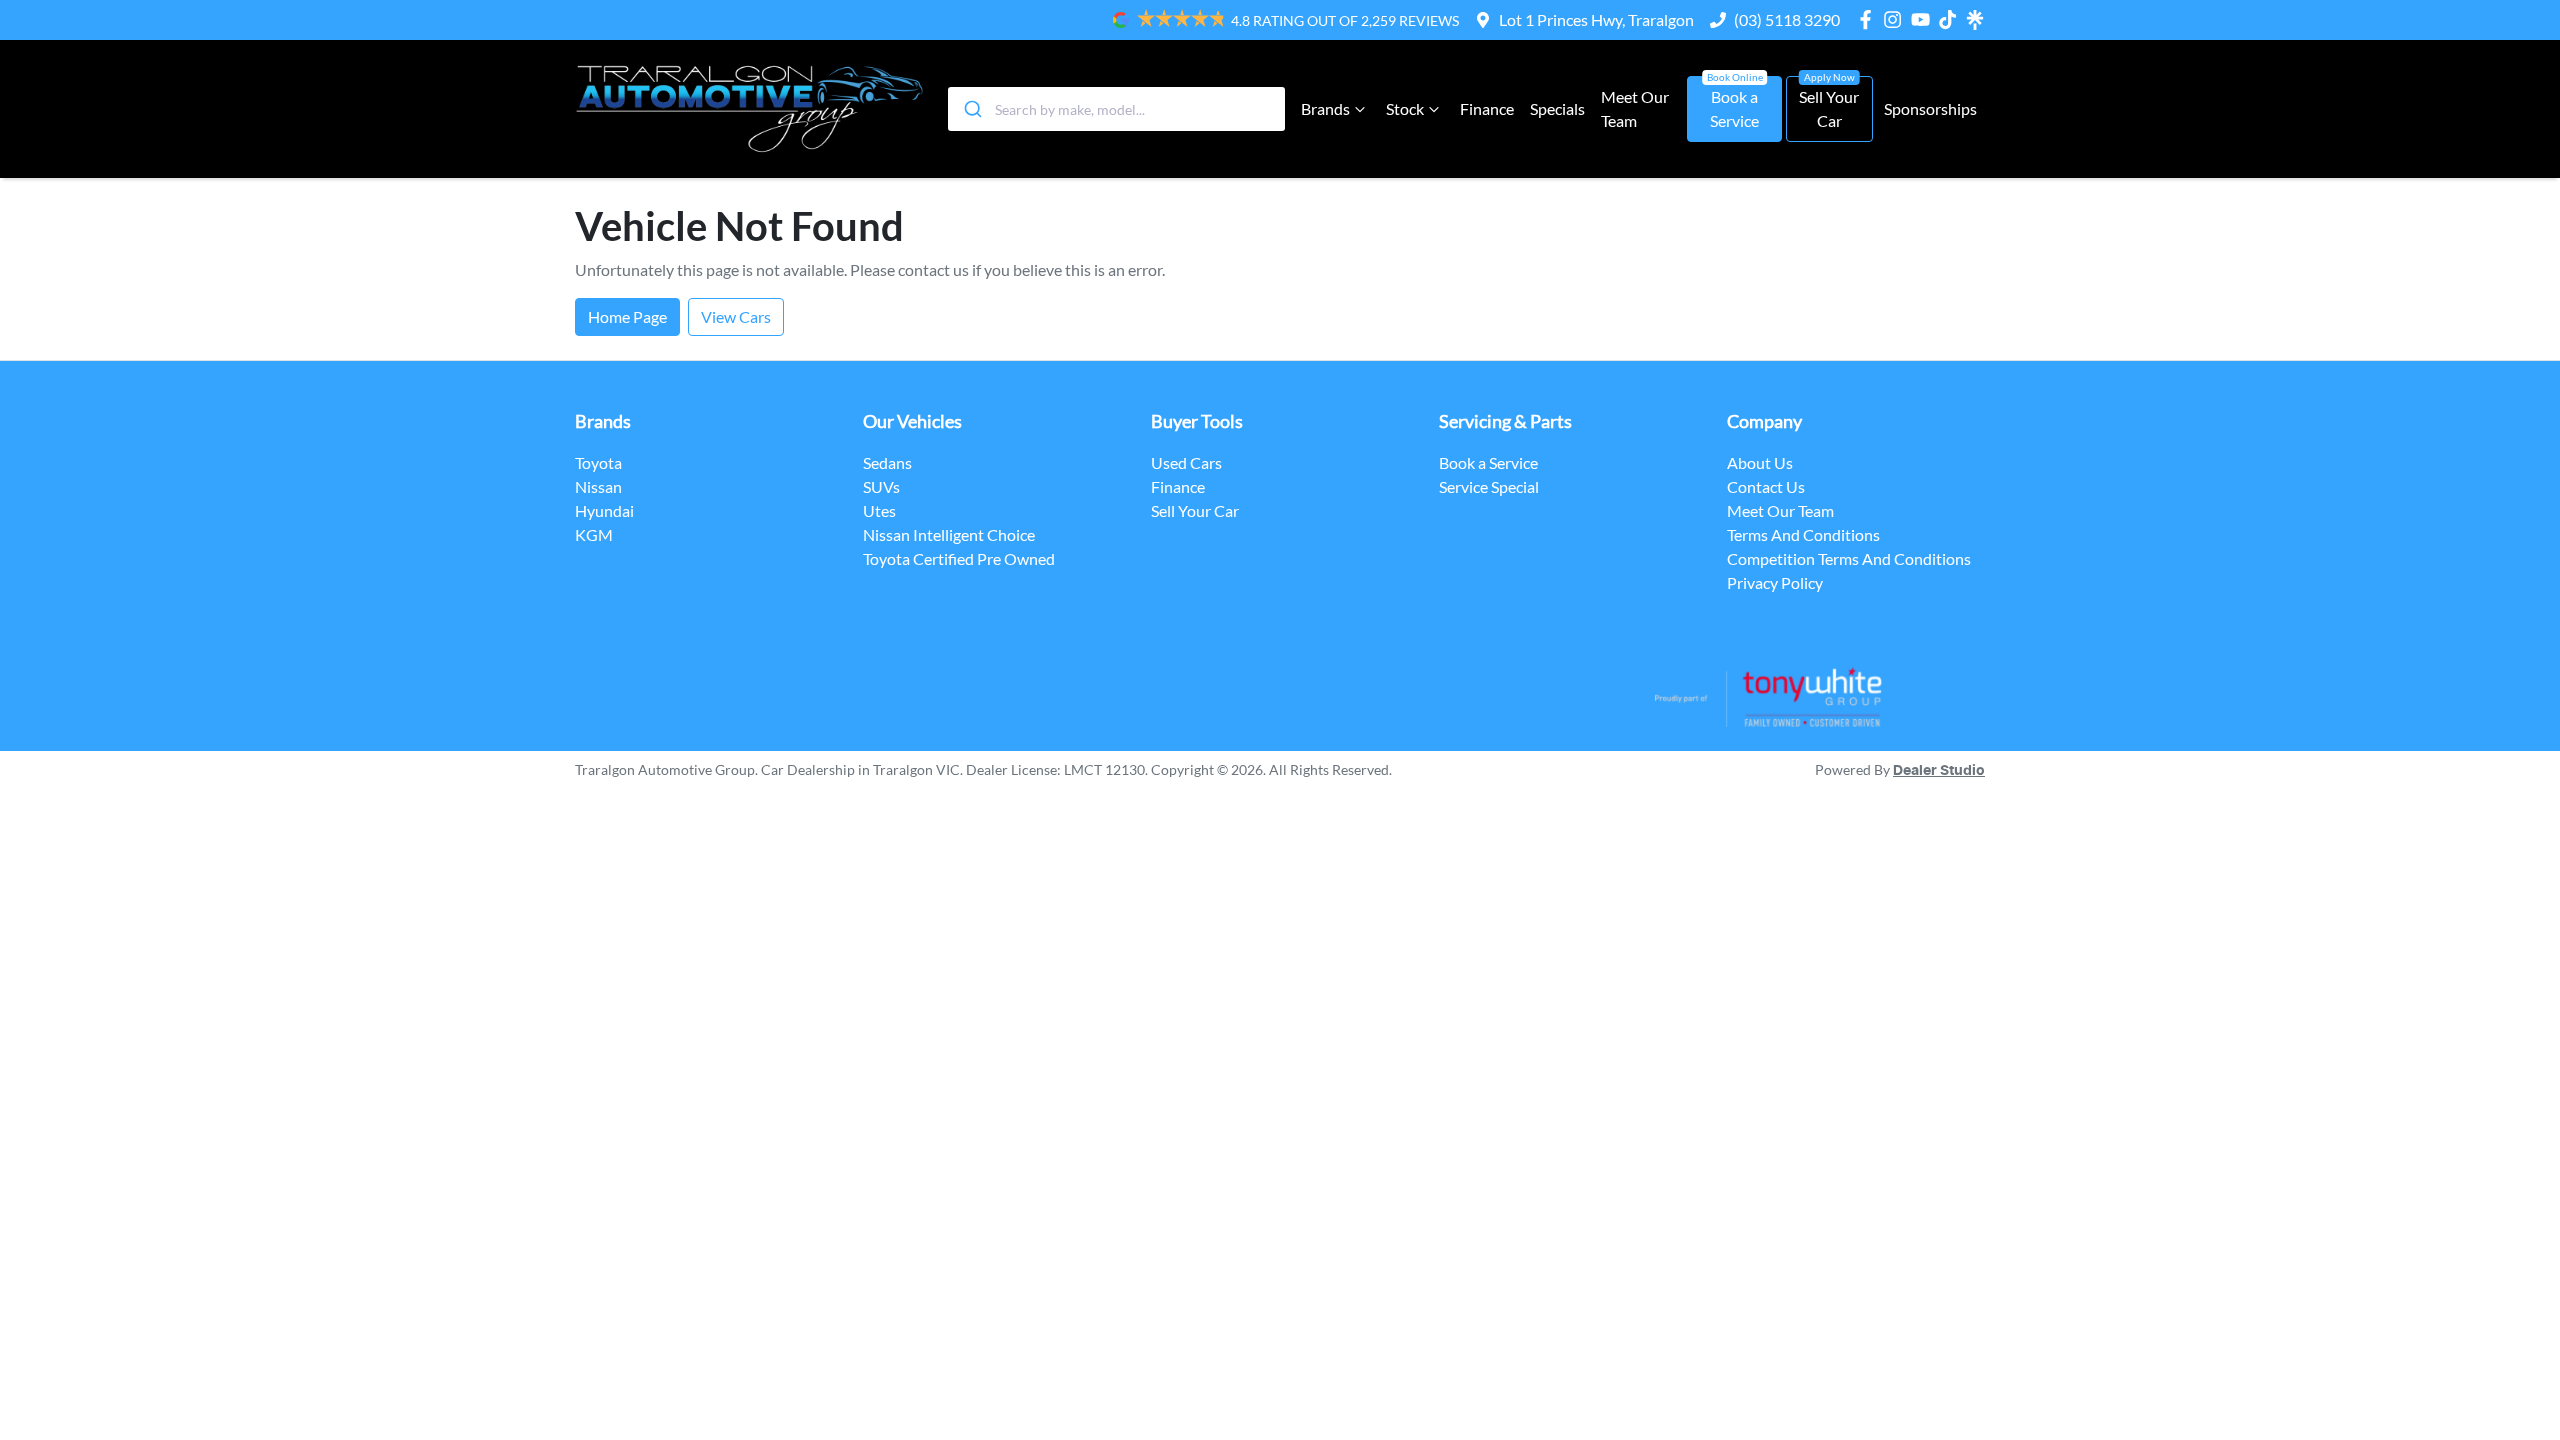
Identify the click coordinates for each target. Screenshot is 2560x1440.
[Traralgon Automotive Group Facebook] (1869, 19)
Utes (879, 510)
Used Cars (1186, 462)
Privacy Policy (1775, 582)
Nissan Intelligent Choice (949, 534)
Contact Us (1766, 486)
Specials (1557, 108)
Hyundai (604, 510)
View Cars (736, 316)
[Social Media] (1951, 19)
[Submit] (971, 109)
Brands (1325, 108)
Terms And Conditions (1803, 534)
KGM (594, 534)
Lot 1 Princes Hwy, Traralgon (1596, 19)
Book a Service (1734, 108)
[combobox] (1116, 109)
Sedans (887, 462)
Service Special (1489, 486)
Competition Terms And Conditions (1849, 558)
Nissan (598, 486)
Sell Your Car (1829, 108)
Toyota (598, 462)
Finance (1487, 108)
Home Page (627, 316)
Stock (1405, 108)
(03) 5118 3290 (1787, 19)
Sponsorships (1930, 108)
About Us (1760, 462)
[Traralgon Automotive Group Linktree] (1975, 20)
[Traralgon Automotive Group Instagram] (1896, 19)
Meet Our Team (1635, 108)
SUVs (881, 486)
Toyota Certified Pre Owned (959, 558)
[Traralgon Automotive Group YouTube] (1924, 19)
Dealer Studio (1939, 771)
